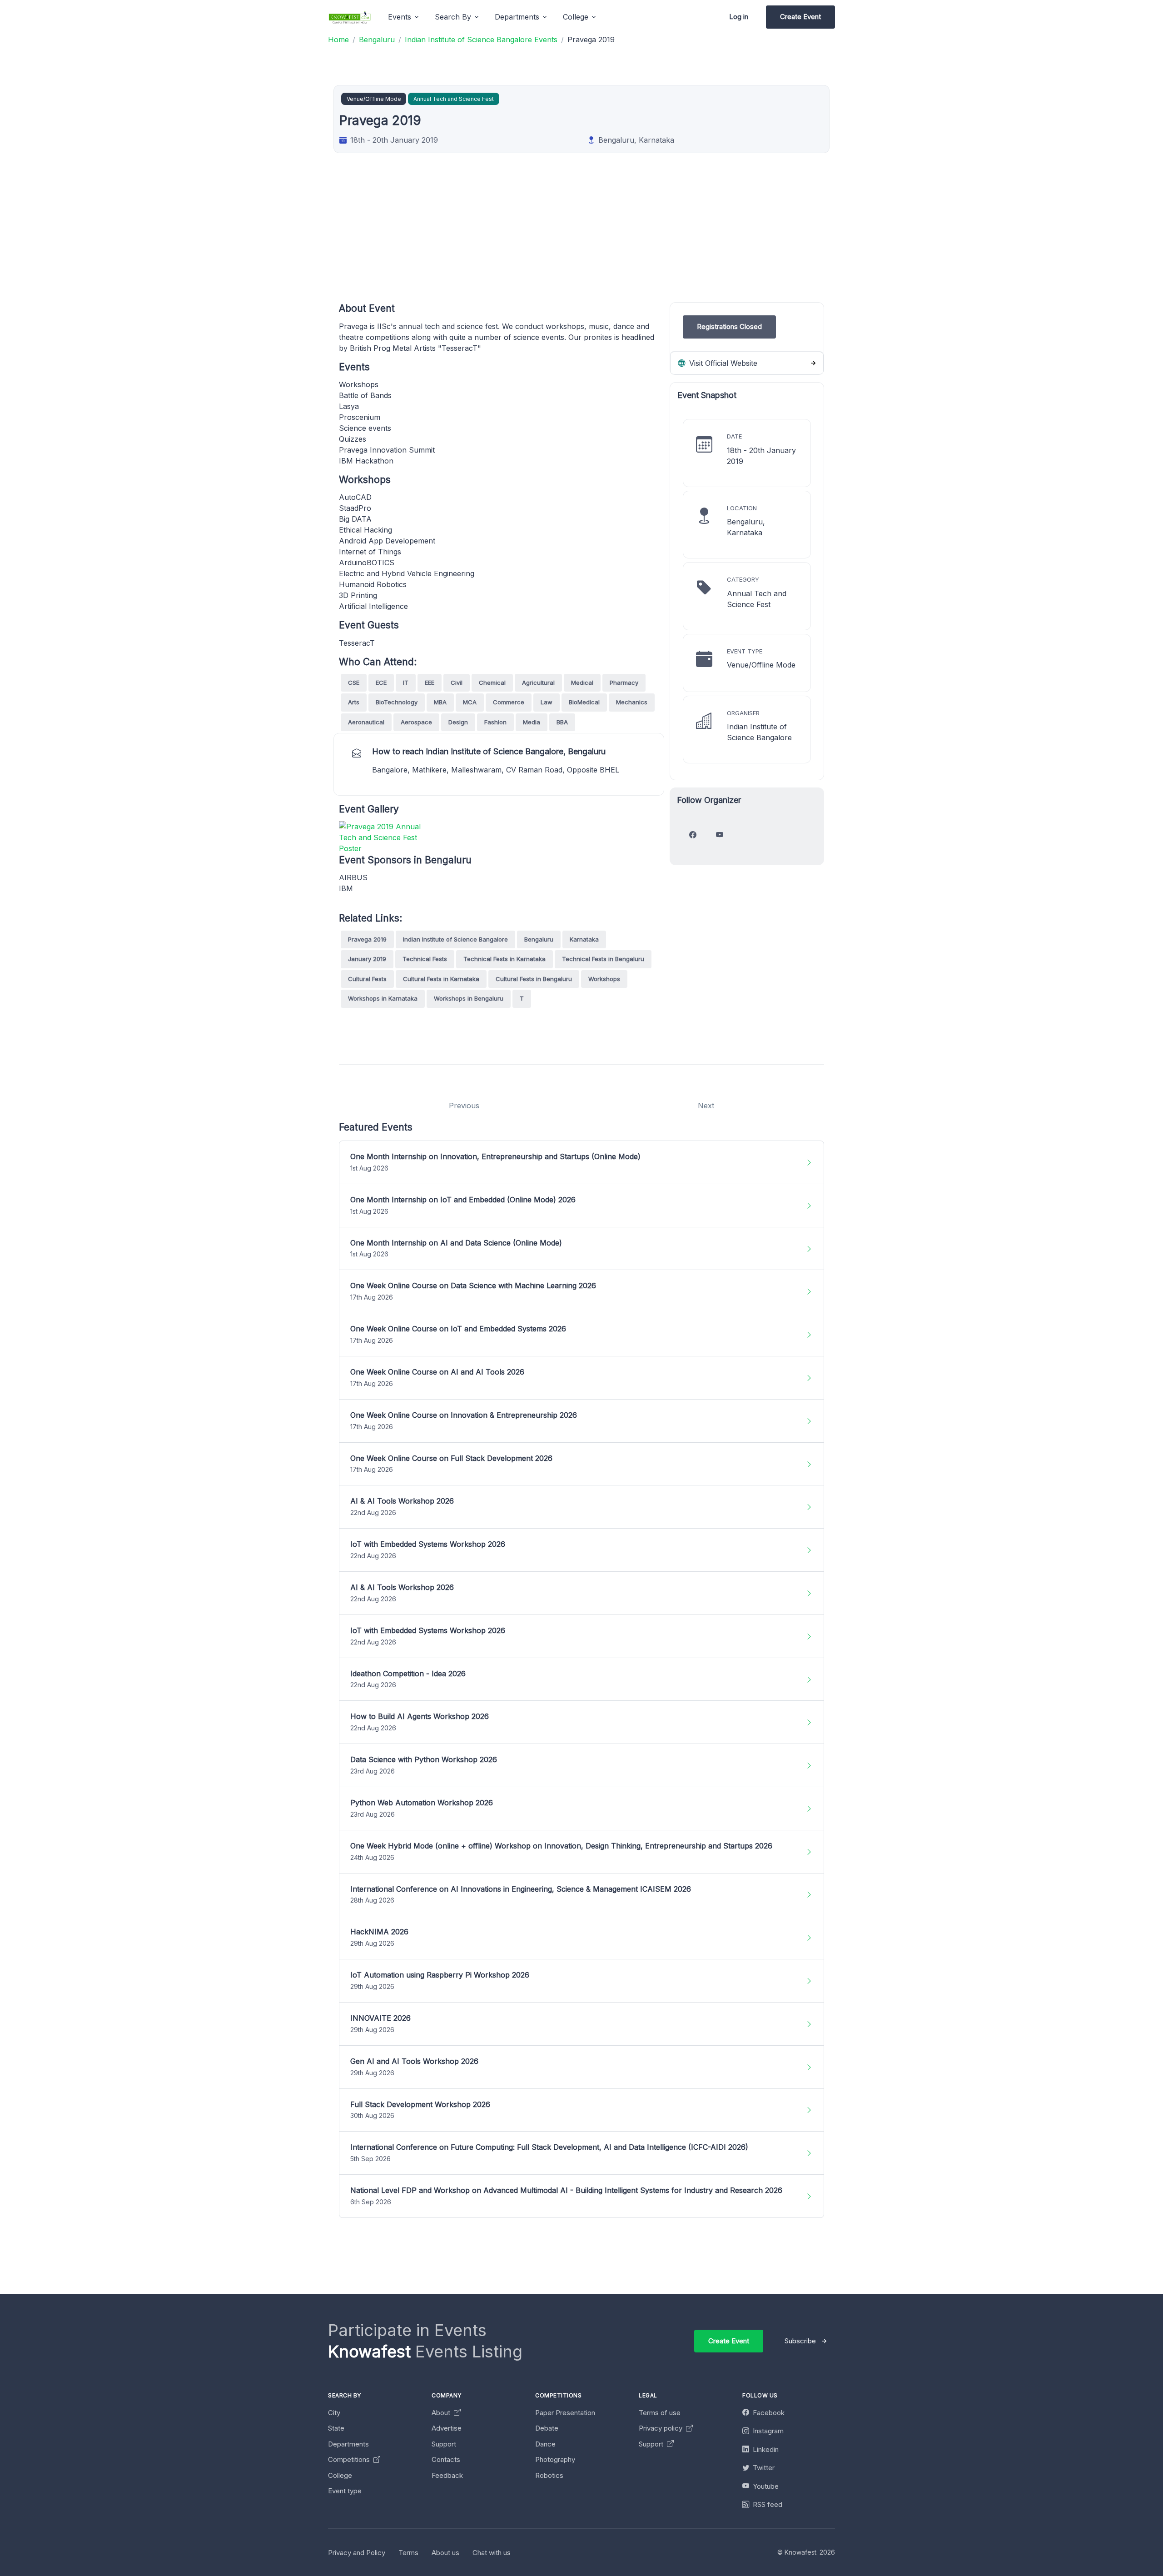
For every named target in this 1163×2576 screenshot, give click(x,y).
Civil (457, 683)
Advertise (447, 2428)
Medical (582, 683)
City (334, 2413)
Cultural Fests (367, 979)
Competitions (350, 2459)
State (336, 2428)
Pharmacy (624, 683)
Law (547, 702)
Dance (545, 2444)
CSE (354, 683)
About (442, 2413)
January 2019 (367, 959)
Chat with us (492, 2553)
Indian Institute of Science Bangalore (455, 939)
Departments (348, 2444)
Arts (354, 702)
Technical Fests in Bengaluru (603, 959)
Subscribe (800, 2341)
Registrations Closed (729, 326)
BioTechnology (397, 702)
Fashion (495, 722)
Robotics (549, 2475)
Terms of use (660, 2413)
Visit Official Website (722, 363)
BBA (562, 722)
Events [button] (400, 17)
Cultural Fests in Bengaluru (534, 979)
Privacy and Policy (357, 2553)
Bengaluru (539, 939)
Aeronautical (366, 722)
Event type (345, 2491)
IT (406, 683)
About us (445, 2553)
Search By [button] (453, 17)
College (340, 2475)
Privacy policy (661, 2428)
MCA (470, 702)
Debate (547, 2428)
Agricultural (538, 683)
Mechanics (632, 702)
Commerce (509, 702)
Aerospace (416, 722)
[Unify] (350, 17)
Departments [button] (517, 17)
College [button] (576, 17)
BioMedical (584, 702)
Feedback (447, 2475)
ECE (381, 683)
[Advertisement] (611, 239)
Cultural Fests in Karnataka (441, 979)
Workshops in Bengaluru (469, 998)
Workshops (604, 979)
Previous (464, 1106)
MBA (440, 702)
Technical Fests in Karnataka (504, 959)
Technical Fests (425, 959)
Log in (739, 17)
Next (706, 1106)
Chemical (492, 683)
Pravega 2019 (367, 939)
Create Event (800, 17)
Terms (408, 2553)
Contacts (446, 2459)
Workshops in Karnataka (383, 998)
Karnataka (584, 939)
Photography (555, 2459)
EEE (430, 683)
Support (444, 2444)
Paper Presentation (565, 2413)
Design (458, 722)
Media (532, 722)
